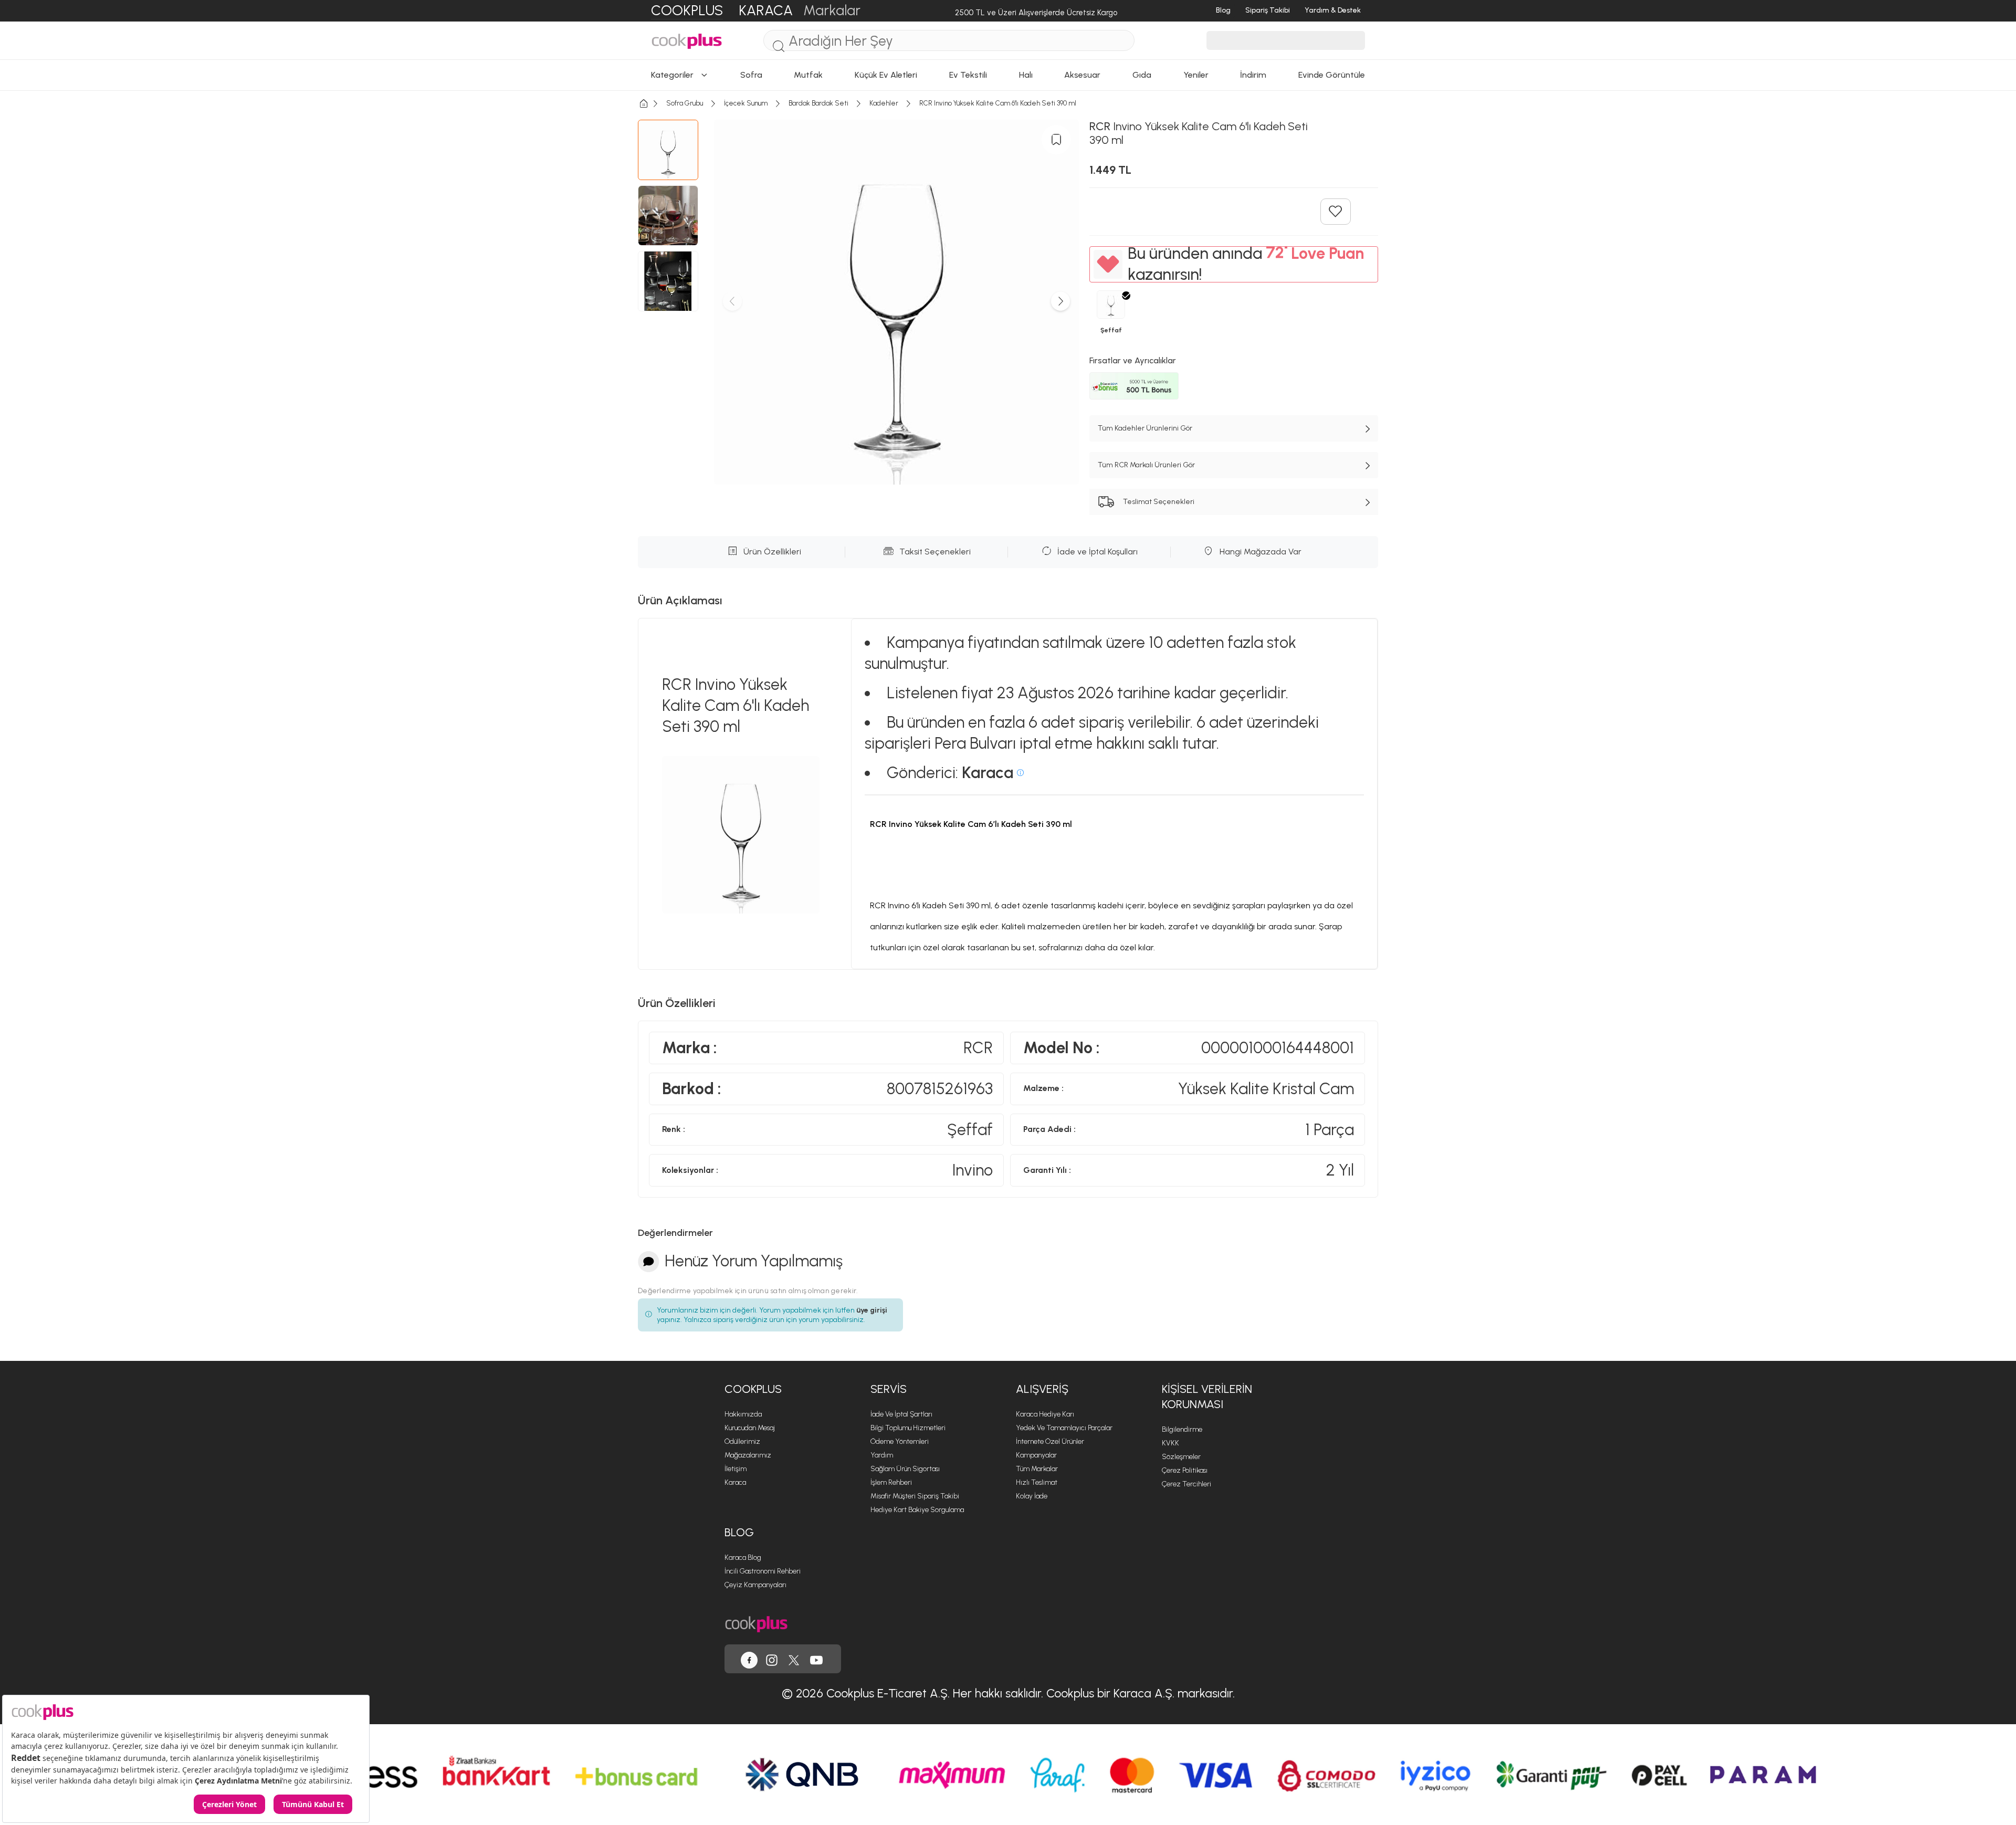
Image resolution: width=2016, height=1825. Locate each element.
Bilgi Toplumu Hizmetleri (908, 1428)
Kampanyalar (1036, 1455)
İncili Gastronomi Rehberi (763, 1571)
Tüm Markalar (1037, 1469)
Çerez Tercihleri (1186, 1484)
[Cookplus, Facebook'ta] (749, 1659)
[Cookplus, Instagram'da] (772, 1659)
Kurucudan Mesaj (750, 1428)
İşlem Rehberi (891, 1482)
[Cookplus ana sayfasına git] (756, 1623)
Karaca (735, 1482)
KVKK (1170, 1443)
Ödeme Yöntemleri (900, 1441)
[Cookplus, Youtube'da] (816, 1659)
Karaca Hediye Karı (1045, 1414)
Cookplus (753, 1389)
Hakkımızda (743, 1414)
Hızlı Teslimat (1037, 1482)
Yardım (882, 1455)
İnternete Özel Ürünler (1050, 1441)
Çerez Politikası (1185, 1470)
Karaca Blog (743, 1557)
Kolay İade (1032, 1496)
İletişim (736, 1469)
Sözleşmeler (1181, 1457)
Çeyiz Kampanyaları (755, 1585)
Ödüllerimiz (742, 1441)
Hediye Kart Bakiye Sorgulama (917, 1510)
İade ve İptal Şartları (901, 1414)
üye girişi (872, 1310)
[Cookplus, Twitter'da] (794, 1659)
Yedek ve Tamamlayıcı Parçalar (1064, 1428)
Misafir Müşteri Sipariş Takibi (915, 1496)
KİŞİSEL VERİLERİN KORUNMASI (1207, 1397)
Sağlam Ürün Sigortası (905, 1469)
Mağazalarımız (748, 1455)
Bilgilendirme (1182, 1429)
